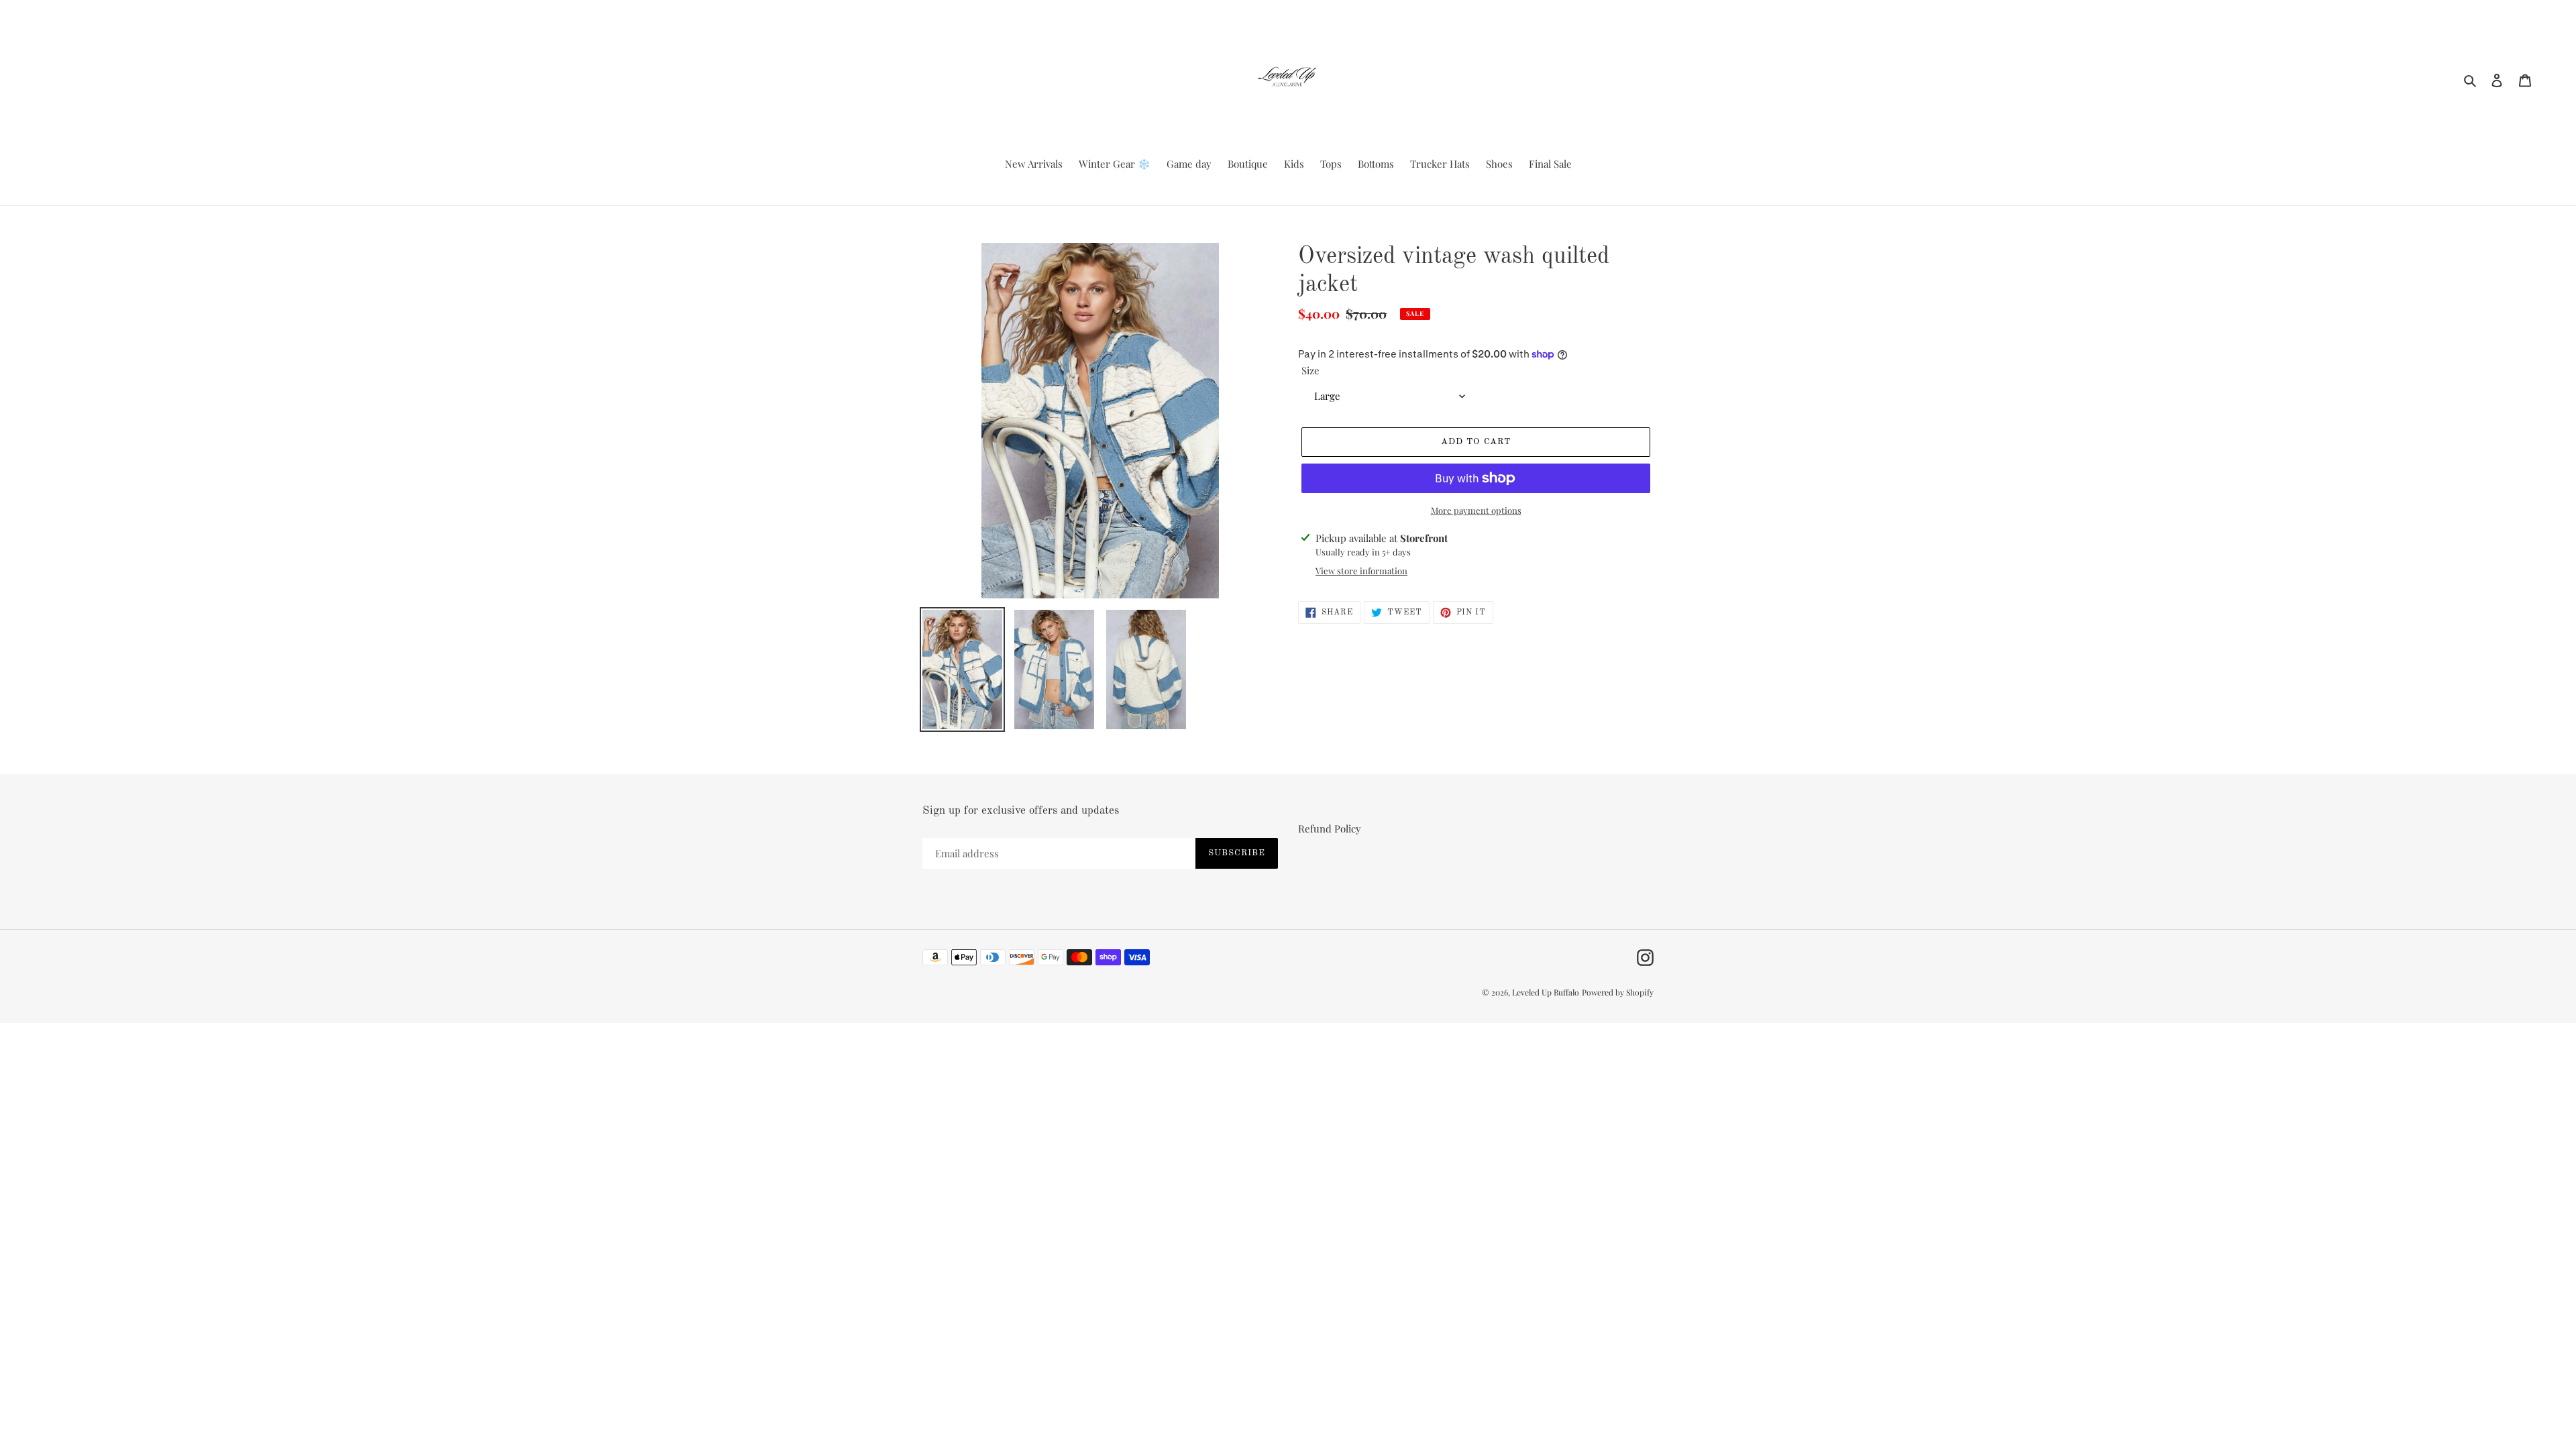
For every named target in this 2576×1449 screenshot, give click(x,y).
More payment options (1476, 510)
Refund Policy (1330, 828)
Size (1310, 370)
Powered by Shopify (1618, 992)
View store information (1361, 571)
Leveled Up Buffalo (1546, 992)
